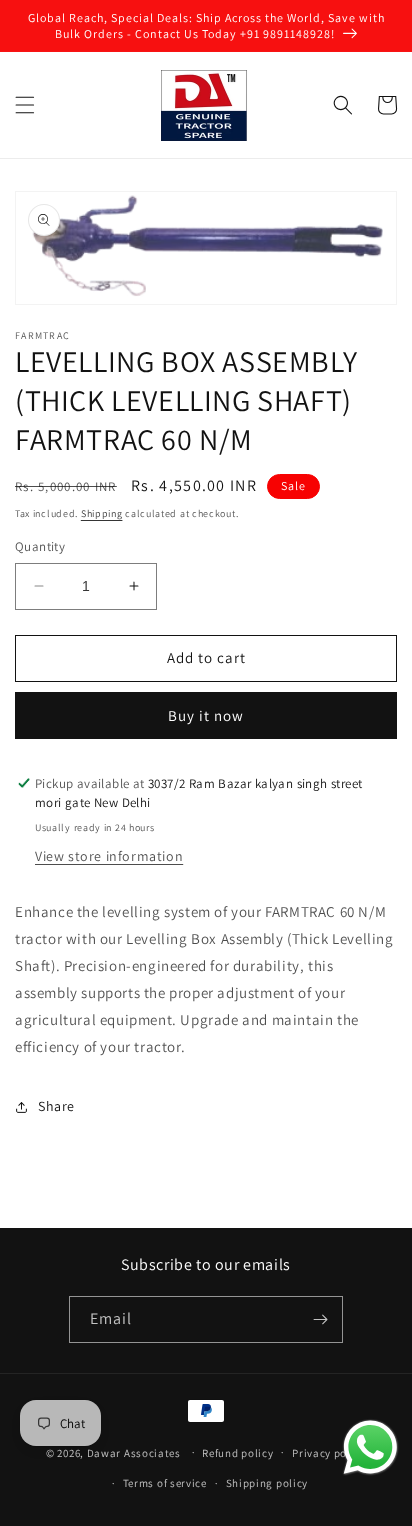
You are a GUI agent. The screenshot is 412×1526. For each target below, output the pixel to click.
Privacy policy (329, 1453)
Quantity (40, 546)
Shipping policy (267, 1483)
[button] (25, 105)
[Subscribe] (320, 1319)
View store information (109, 856)
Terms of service (165, 1483)
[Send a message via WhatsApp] (370, 1447)
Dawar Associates (134, 1452)
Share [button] (56, 1106)
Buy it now (206, 715)
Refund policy (237, 1453)
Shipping (102, 513)
